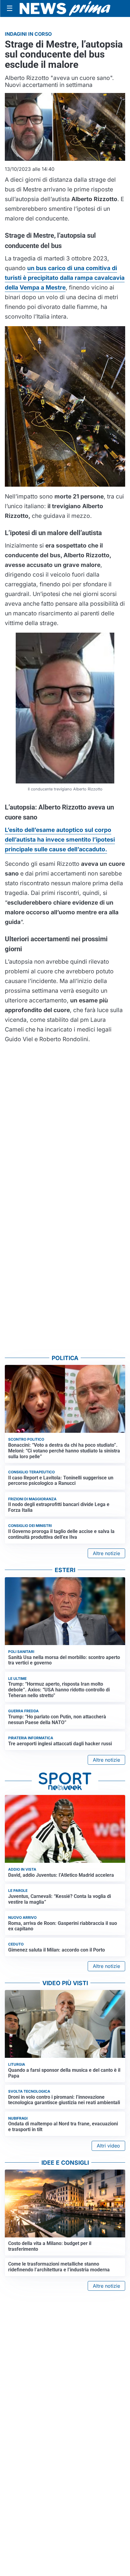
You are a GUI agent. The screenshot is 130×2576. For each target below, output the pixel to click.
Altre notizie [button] (106, 1553)
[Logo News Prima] (65, 8)
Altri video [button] (108, 2146)
